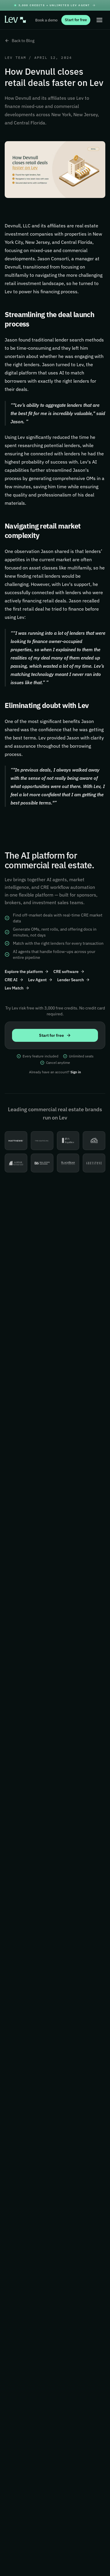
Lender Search (71, 980)
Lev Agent (37, 980)
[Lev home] (15, 20)
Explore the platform (24, 972)
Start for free (76, 20)
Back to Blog (23, 41)
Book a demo (46, 20)
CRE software (66, 972)
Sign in (76, 1072)
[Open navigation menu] (99, 20)
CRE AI (11, 980)
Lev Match (14, 988)
